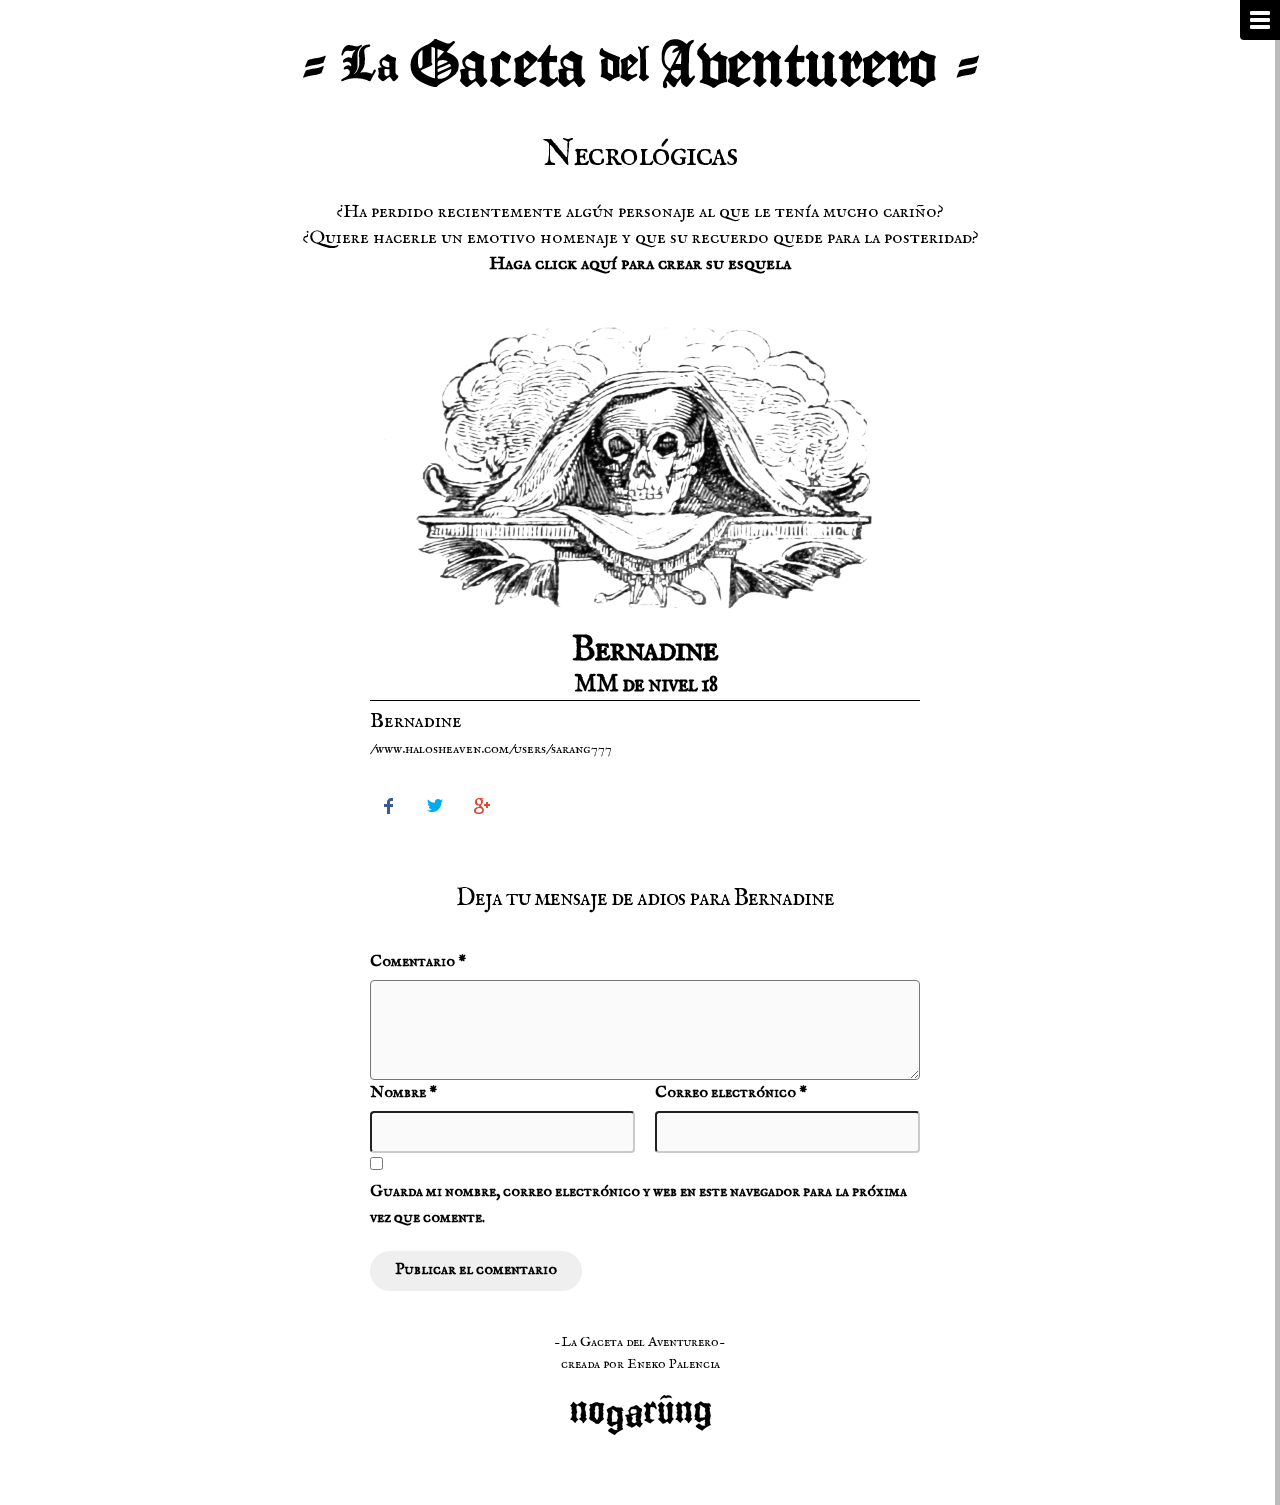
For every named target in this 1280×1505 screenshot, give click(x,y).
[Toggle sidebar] (1260, 20)
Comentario (418, 962)
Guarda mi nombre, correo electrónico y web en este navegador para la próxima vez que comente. (638, 1205)
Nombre (403, 1093)
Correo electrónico (731, 1093)
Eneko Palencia (673, 1364)
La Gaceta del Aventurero (640, 65)
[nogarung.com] (640, 1404)
